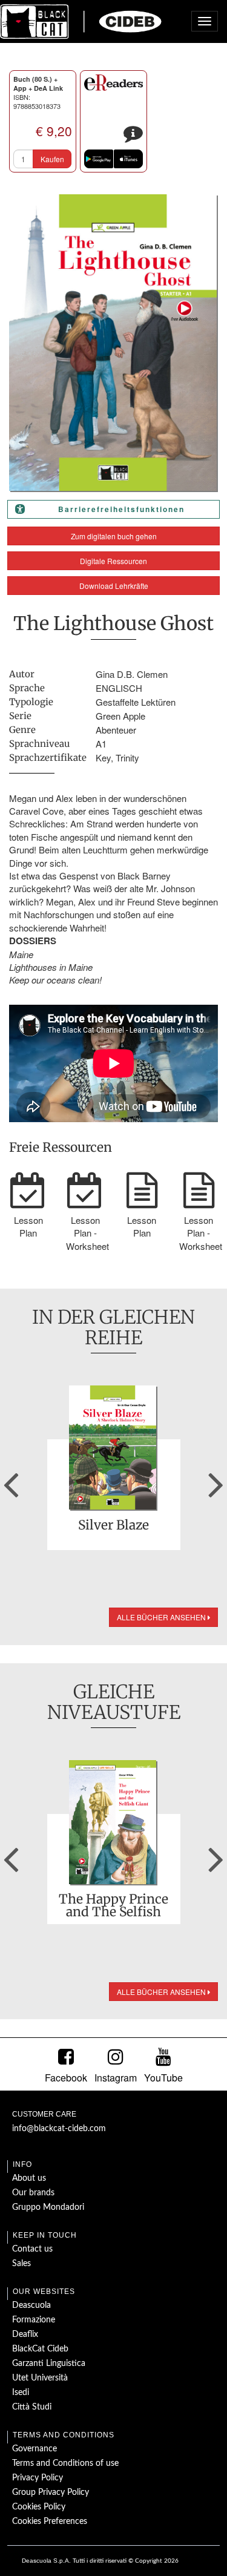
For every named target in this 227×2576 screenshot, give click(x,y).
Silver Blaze (113, 1526)
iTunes (128, 159)
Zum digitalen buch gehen (114, 536)
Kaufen (52, 159)
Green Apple (120, 716)
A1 (101, 744)
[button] (11, 1480)
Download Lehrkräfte (114, 586)
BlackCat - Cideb (81, 21)
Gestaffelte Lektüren (136, 702)
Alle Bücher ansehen (162, 1617)
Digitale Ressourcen (113, 561)
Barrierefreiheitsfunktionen (121, 509)
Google (99, 159)
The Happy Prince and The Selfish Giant (113, 1905)
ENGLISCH (119, 688)
